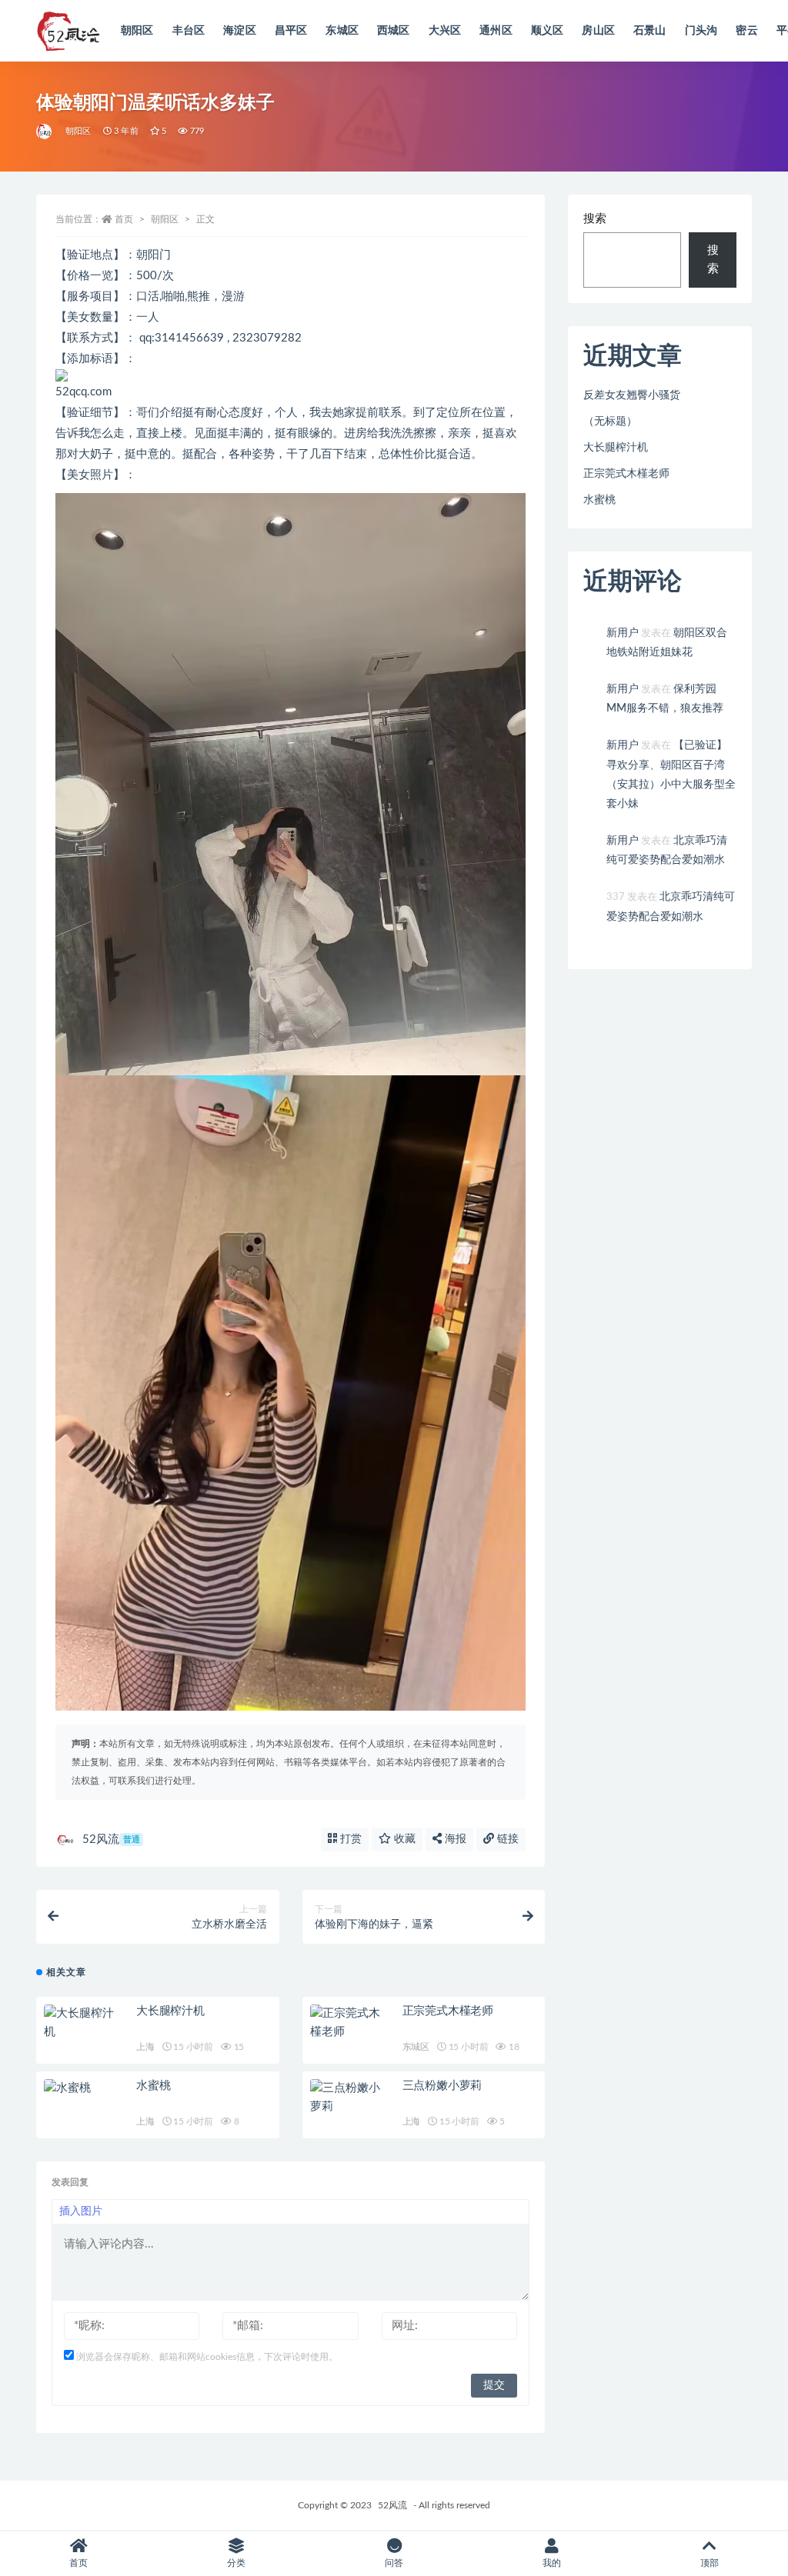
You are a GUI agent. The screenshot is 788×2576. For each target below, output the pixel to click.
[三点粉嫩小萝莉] (349, 2098)
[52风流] (45, 132)
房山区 (598, 31)
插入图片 (81, 2211)
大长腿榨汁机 (170, 2011)
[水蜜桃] (82, 2088)
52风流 (111, 1840)
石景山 (650, 31)
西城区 (394, 31)
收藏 (403, 1839)
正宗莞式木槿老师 (448, 2011)
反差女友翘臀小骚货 (632, 395)
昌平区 (291, 31)
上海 (145, 2047)
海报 (454, 1839)
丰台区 (189, 31)
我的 (552, 2563)
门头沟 (701, 31)
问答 (394, 2563)
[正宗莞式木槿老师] (349, 2023)
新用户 (623, 633)
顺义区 (548, 31)
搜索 (595, 219)
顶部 (710, 2563)
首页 (124, 219)
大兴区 (445, 31)
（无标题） (610, 422)
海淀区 (240, 31)
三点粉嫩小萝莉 (442, 2086)
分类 (236, 2563)
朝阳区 (137, 31)
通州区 (496, 31)
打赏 (349, 1839)
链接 (506, 1839)
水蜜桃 (153, 2086)
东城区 (342, 31)
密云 (746, 31)
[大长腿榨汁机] (82, 2023)
